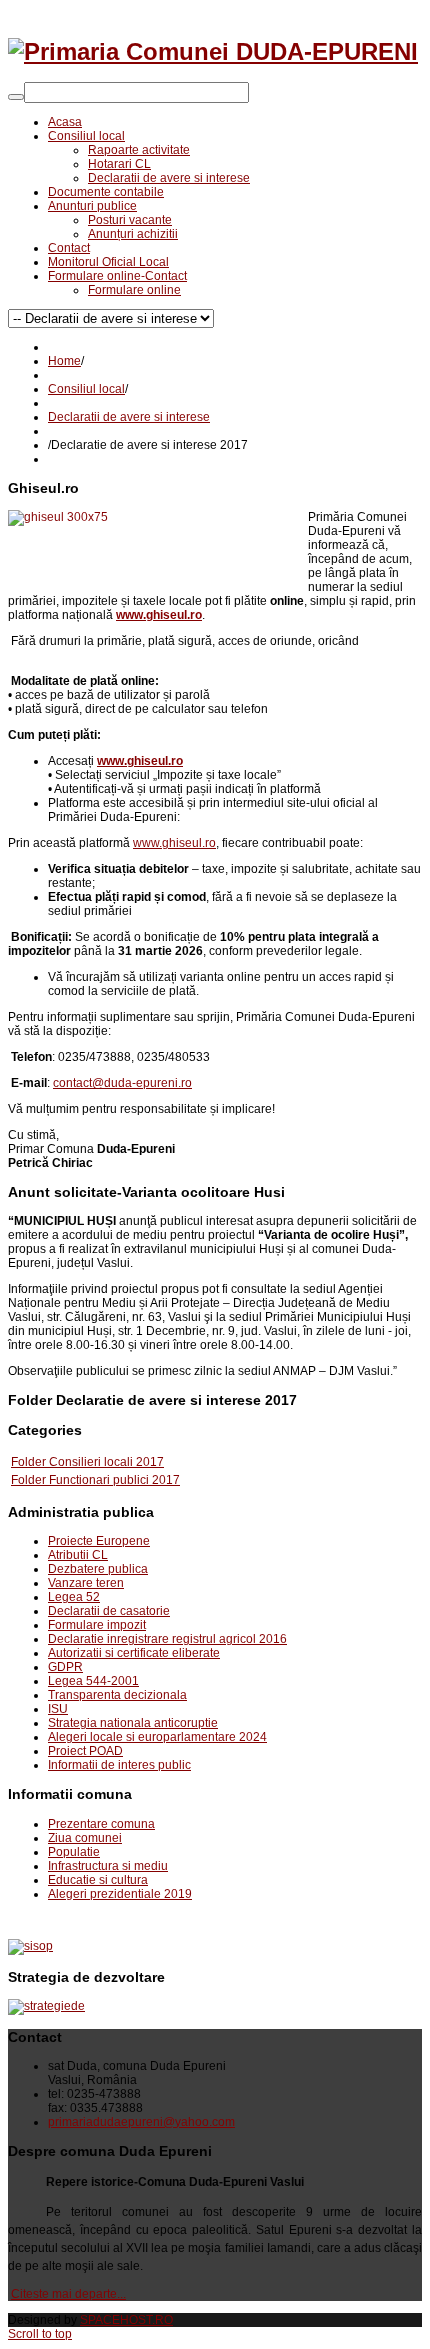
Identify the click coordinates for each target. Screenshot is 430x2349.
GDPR (65, 1667)
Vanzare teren (86, 1583)
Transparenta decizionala (117, 1695)
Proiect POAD (85, 1751)
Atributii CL (78, 1555)
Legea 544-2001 (93, 1681)
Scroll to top (40, 2334)
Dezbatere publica (98, 1569)
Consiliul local (86, 389)
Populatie (74, 1852)
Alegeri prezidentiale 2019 (120, 1894)
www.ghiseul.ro (174, 843)
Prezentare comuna (101, 1824)
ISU (58, 1709)
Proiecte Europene (99, 1541)
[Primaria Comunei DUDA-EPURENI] (213, 51)
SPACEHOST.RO (126, 2320)
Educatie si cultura (98, 1880)
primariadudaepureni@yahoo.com (141, 2122)
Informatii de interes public (119, 1765)
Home (64, 361)
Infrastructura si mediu (108, 1866)
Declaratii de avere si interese (129, 417)
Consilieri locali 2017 (106, 1462)
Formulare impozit (97, 1625)
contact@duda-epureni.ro (122, 1083)
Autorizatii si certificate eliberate (134, 1653)
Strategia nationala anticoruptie (133, 1723)
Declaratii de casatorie (109, 1611)
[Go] (16, 97)
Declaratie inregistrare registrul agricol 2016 (167, 1639)
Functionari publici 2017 (114, 1480)
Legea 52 (74, 1597)
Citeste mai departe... (68, 2294)
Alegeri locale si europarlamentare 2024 (157, 1737)
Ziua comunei (85, 1838)
